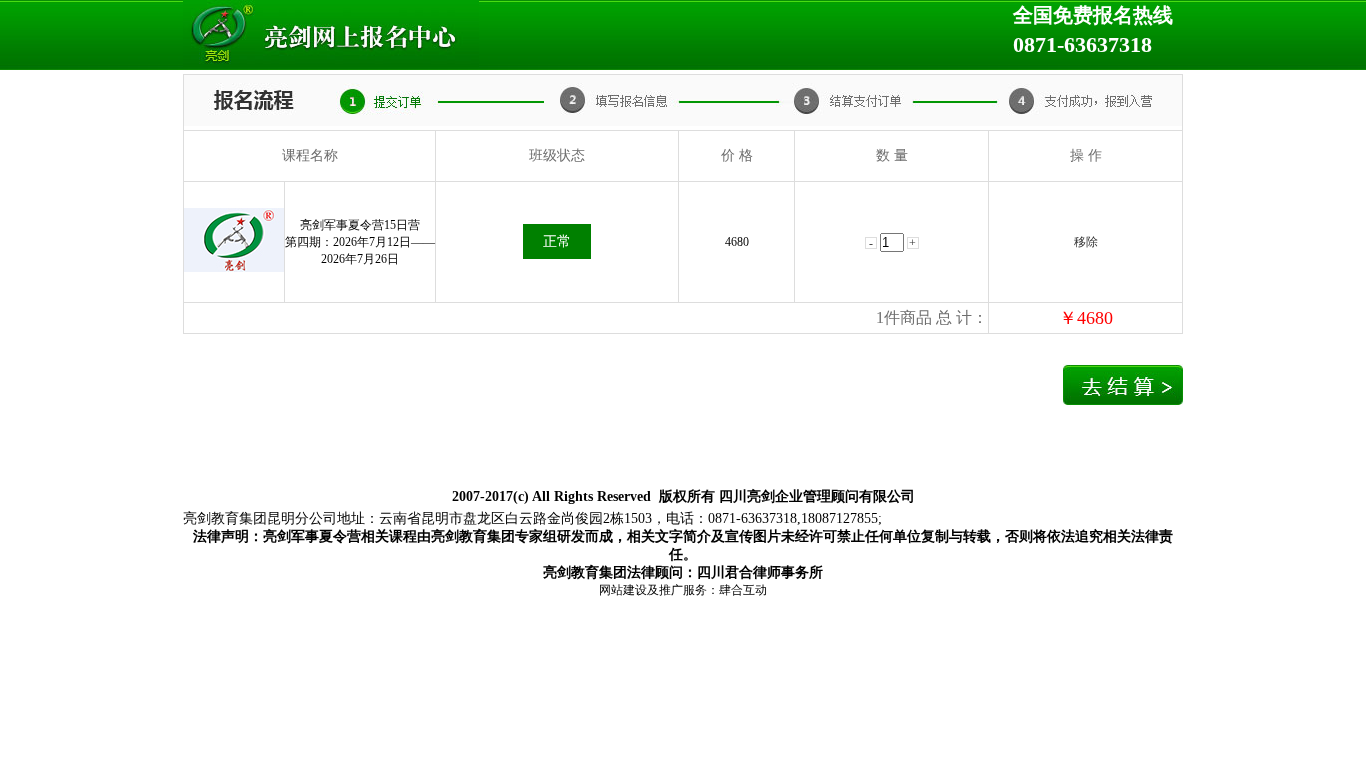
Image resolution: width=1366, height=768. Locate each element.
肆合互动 (743, 590)
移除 (1086, 242)
